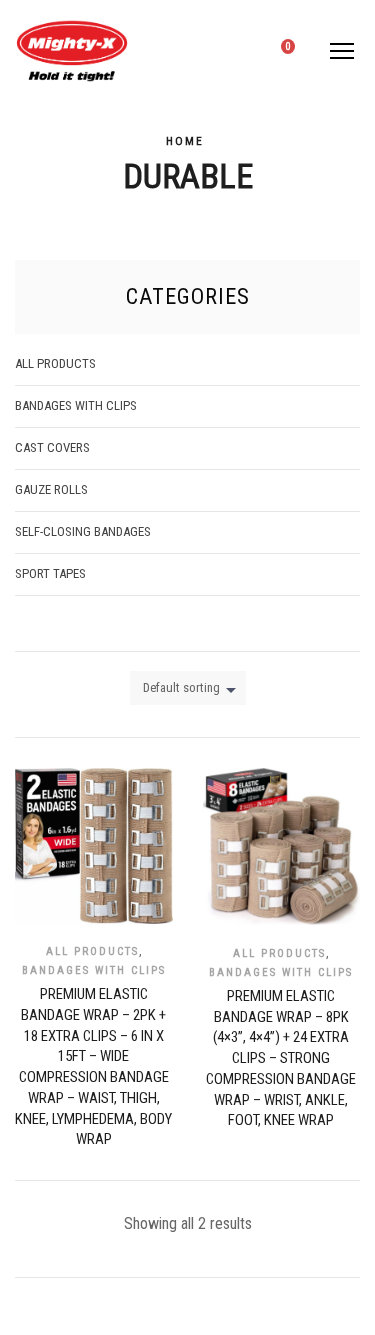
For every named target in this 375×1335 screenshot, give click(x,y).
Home (185, 141)
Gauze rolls (51, 489)
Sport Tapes (50, 573)
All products (92, 951)
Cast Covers (52, 447)
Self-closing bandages (83, 531)
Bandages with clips (94, 970)
